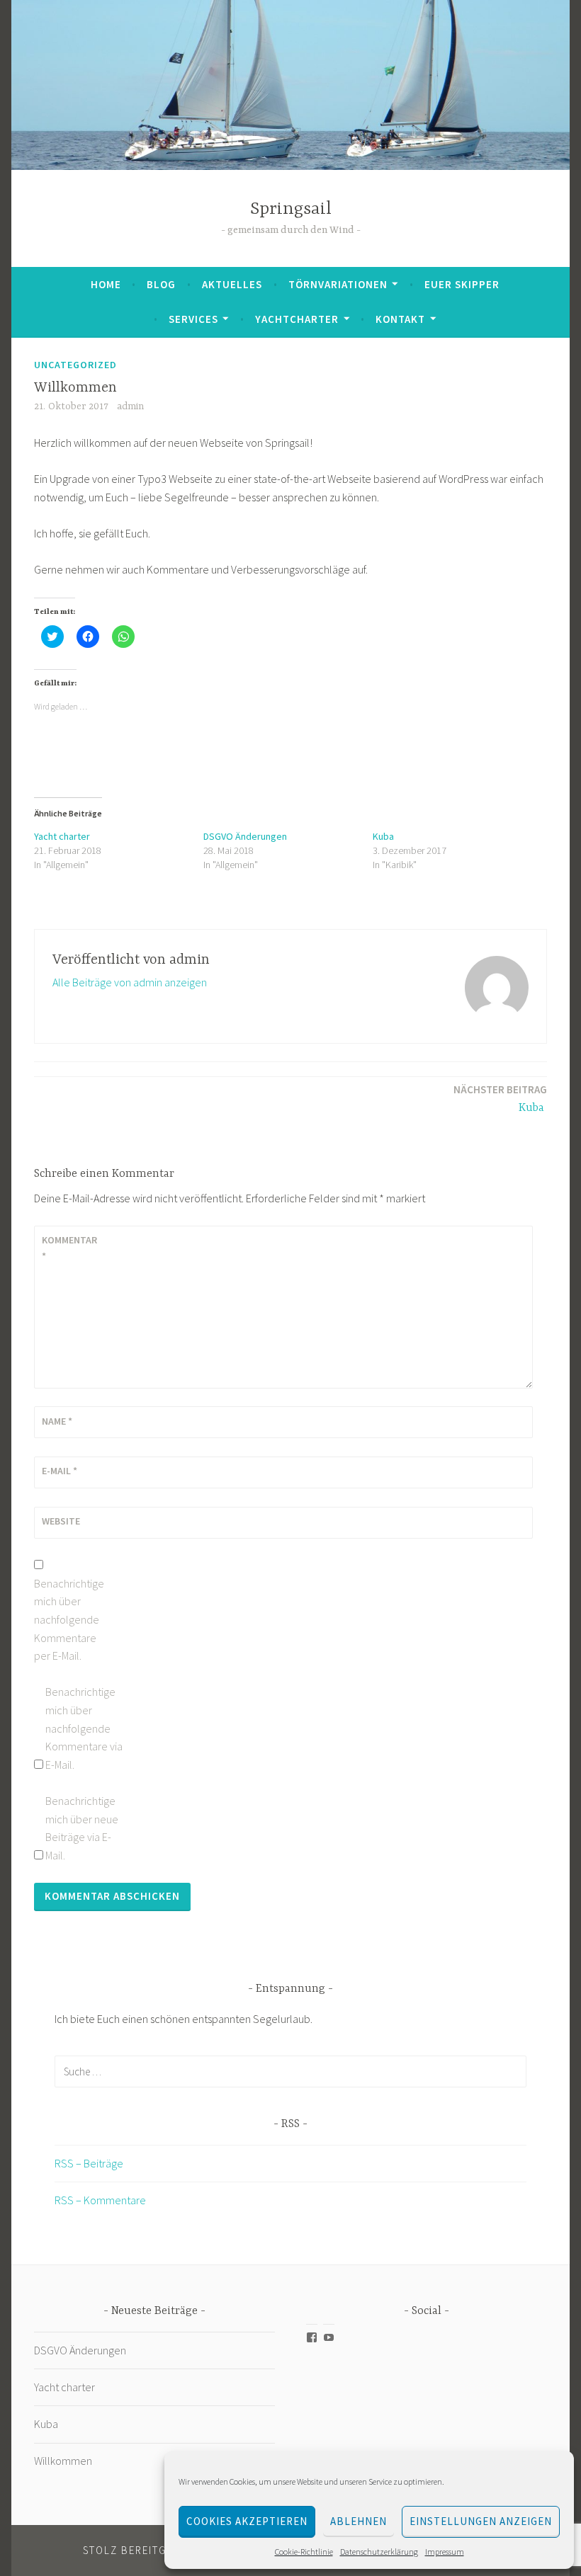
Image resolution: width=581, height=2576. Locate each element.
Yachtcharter (297, 319)
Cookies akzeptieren (247, 2521)
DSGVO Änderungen (245, 836)
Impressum (445, 2552)
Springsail (291, 209)
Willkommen (63, 2461)
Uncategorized (75, 365)
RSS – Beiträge (89, 2163)
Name (57, 1421)
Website (61, 1521)
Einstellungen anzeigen (481, 2521)
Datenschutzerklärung (379, 2552)
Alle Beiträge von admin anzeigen (130, 982)
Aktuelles (232, 284)
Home (106, 284)
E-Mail (60, 1471)
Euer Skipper (462, 284)
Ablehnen (359, 2521)
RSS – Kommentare (100, 2200)
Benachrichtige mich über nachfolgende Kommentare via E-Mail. (84, 1728)
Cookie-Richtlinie (304, 2552)
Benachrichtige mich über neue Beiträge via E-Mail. (82, 1828)
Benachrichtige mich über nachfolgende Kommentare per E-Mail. (69, 1619)
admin (130, 406)
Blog (161, 284)
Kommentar (69, 1248)
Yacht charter (62, 836)
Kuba (384, 836)
